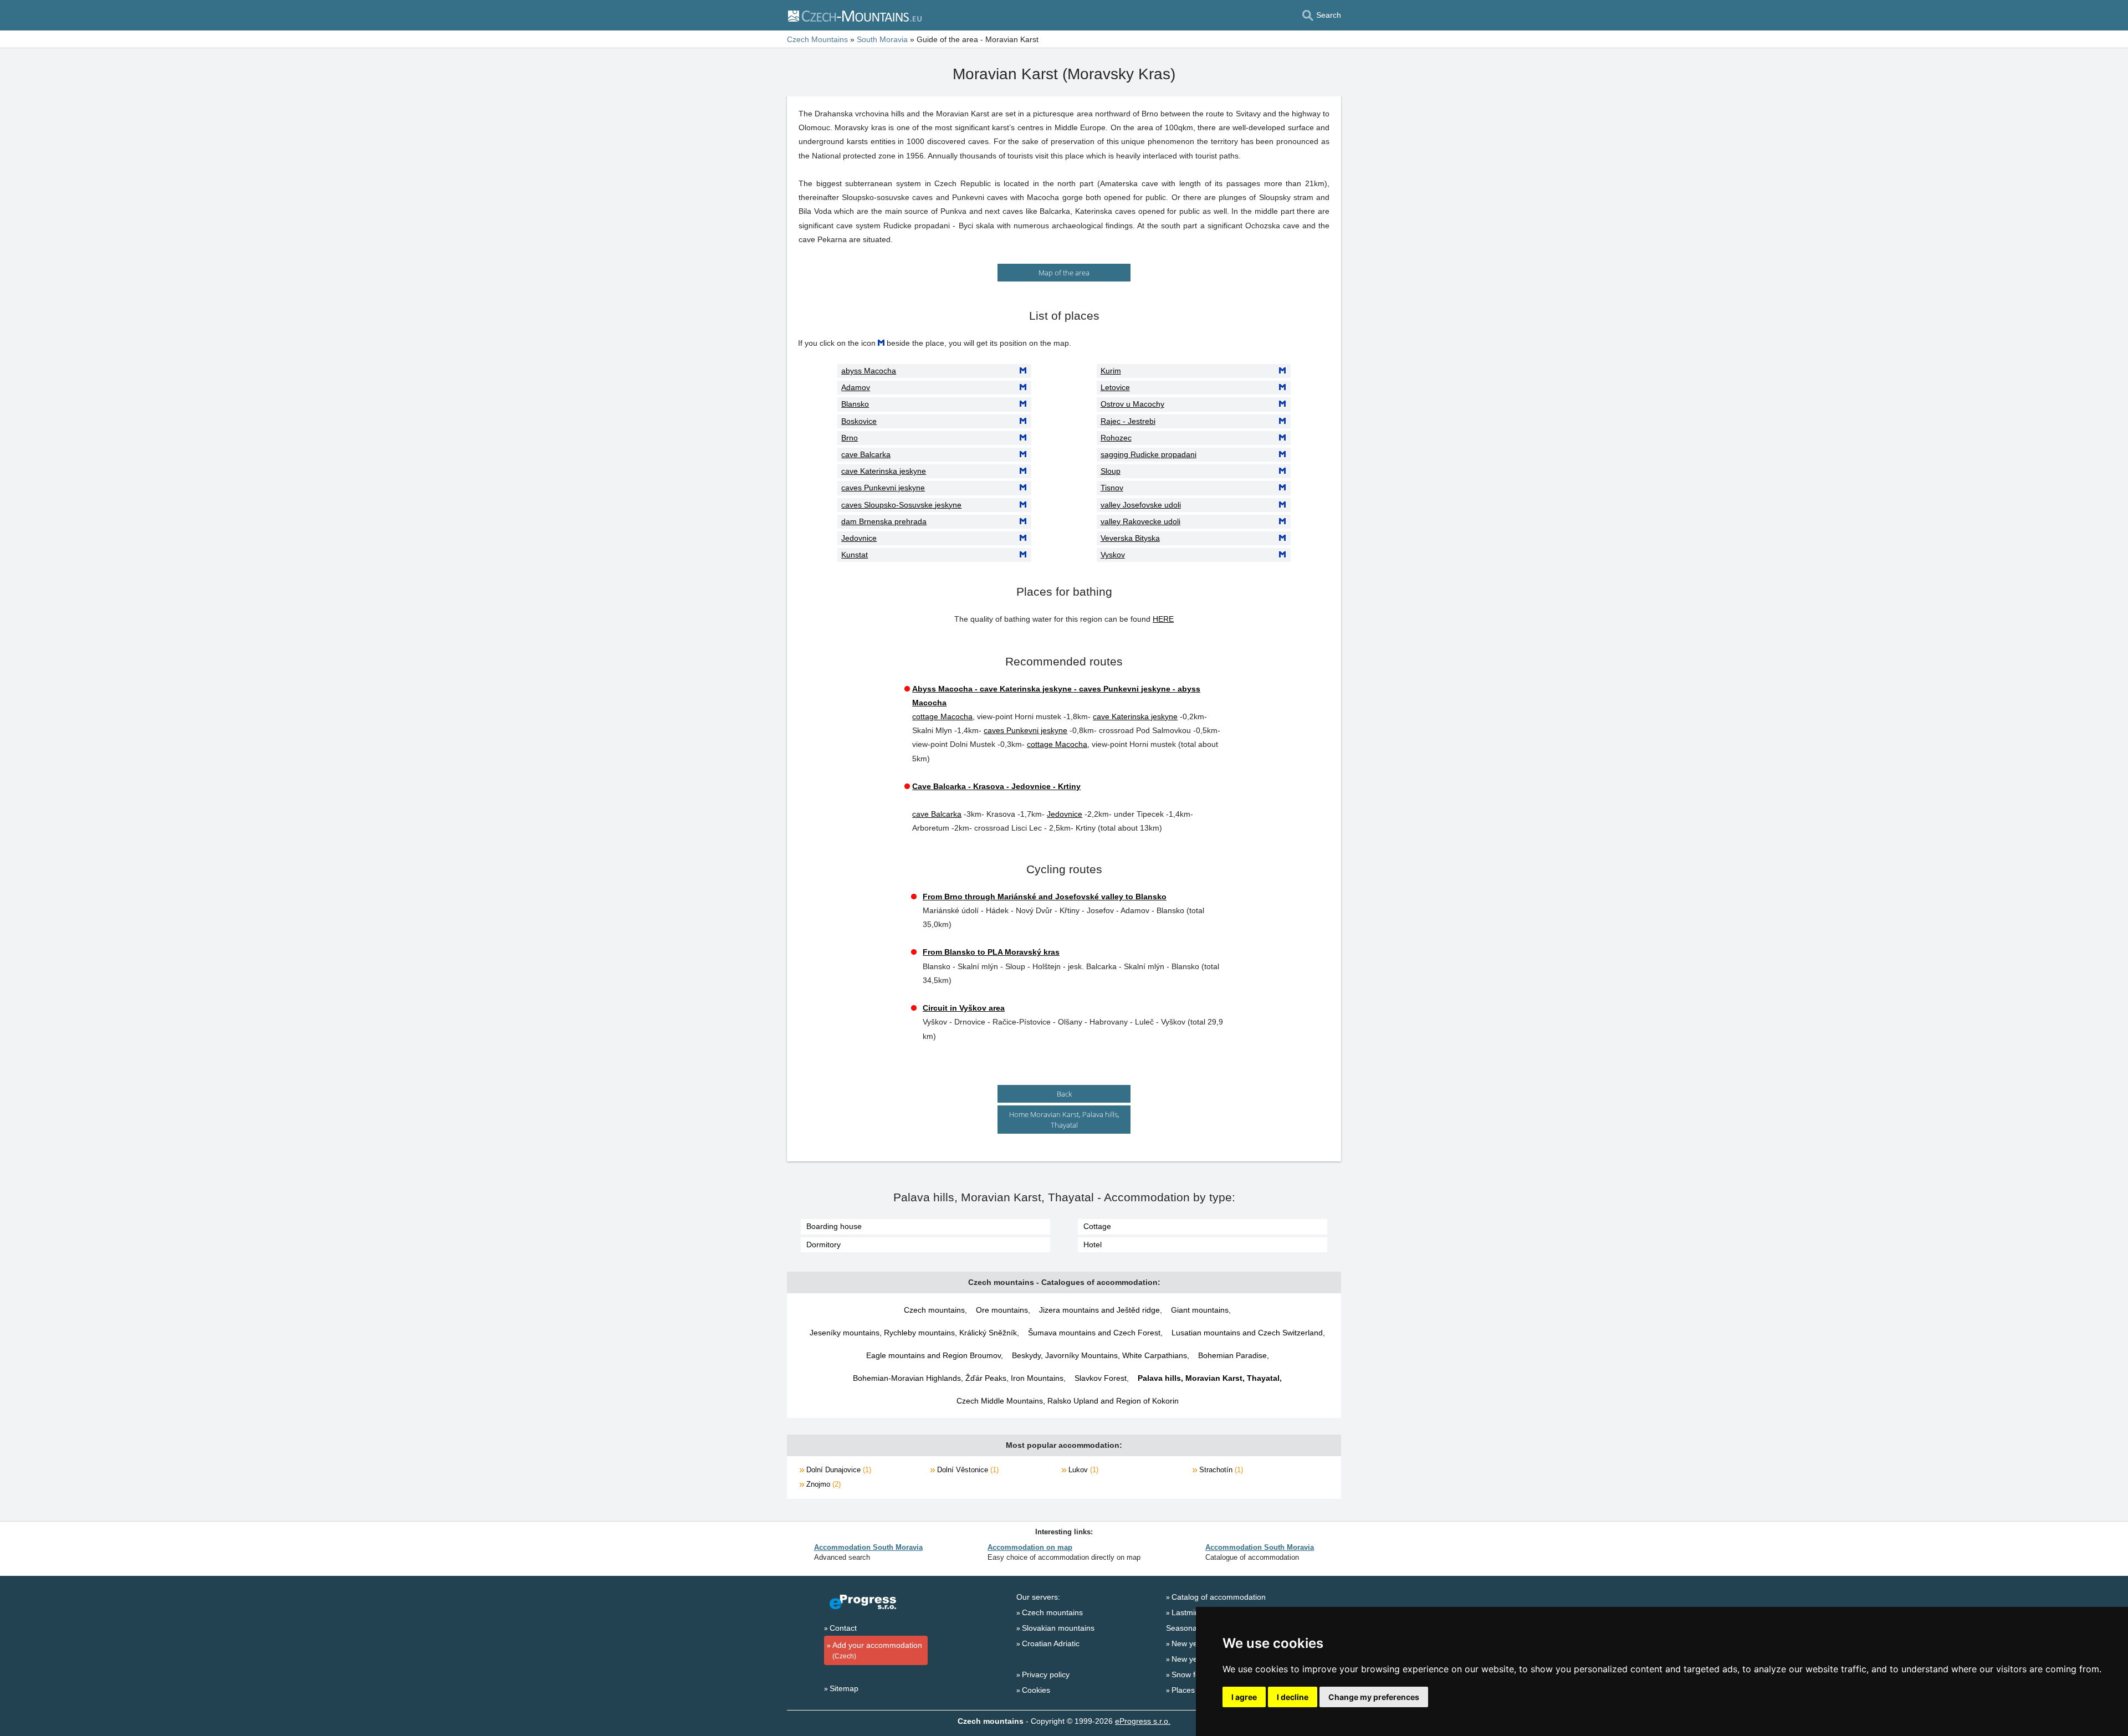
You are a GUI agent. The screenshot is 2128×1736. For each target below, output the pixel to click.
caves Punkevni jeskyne (883, 488)
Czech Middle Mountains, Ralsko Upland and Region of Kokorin (1068, 1401)
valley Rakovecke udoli (1140, 521)
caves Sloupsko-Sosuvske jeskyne (901, 505)
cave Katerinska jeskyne (884, 471)
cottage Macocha (942, 716)
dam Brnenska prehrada (884, 521)
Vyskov (1113, 555)
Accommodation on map (1030, 1547)
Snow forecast (1196, 1674)
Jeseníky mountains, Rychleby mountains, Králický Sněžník (913, 1333)
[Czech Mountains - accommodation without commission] (854, 16)
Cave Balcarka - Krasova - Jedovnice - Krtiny (996, 786)
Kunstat (855, 555)
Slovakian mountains (1058, 1628)
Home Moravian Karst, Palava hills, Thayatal (1064, 1119)
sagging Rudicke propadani (1149, 454)
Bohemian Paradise (1232, 1355)
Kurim (1111, 371)
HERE (1163, 619)
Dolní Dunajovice (838, 1470)
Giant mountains (1200, 1310)
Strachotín (1220, 1470)
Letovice (1115, 387)
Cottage (1097, 1226)
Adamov (856, 387)
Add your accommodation (877, 1650)
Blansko (855, 404)
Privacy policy (1046, 1674)
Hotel (1093, 1245)
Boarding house (834, 1226)
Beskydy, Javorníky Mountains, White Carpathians (1099, 1355)
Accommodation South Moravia (868, 1547)
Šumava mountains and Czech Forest (1094, 1333)
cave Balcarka (866, 454)
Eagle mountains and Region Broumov (933, 1355)
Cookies (1036, 1690)
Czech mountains (934, 1310)
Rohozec (1116, 438)
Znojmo (822, 1484)
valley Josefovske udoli (1141, 505)
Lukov (1082, 1470)
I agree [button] (1244, 1697)
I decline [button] (1293, 1697)
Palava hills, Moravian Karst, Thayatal (1209, 1378)
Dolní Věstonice (967, 1470)
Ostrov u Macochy (1132, 404)
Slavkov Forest (1101, 1378)
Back (1064, 1094)
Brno (850, 438)
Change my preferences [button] (1374, 1697)
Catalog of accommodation (1219, 1597)
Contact (843, 1628)
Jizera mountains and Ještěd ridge (1099, 1310)
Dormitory (823, 1245)
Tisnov (1112, 488)
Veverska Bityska (1130, 538)
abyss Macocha (869, 371)
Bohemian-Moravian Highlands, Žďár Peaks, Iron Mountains (958, 1378)
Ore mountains (1002, 1310)
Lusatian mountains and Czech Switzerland (1247, 1333)
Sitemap (844, 1688)
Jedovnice (859, 538)
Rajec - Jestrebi (1128, 421)
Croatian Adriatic (1051, 1643)
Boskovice (859, 421)
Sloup (1111, 471)
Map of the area (1064, 273)
